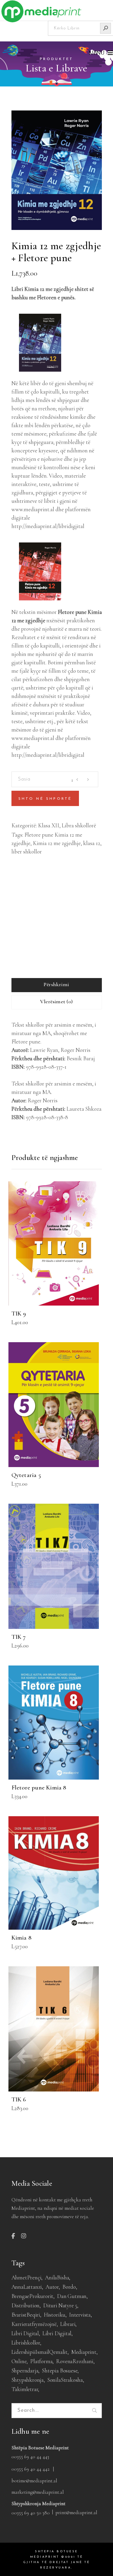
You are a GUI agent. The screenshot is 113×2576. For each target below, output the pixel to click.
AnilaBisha (57, 2277)
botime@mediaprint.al (34, 2481)
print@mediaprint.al (76, 2513)
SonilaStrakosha (65, 2380)
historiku (55, 2315)
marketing (27, 913)
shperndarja (25, 2371)
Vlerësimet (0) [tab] (56, 1001)
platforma (41, 2361)
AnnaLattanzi (27, 2287)
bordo (69, 2287)
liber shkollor (27, 852)
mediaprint (84, 2352)
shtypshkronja (28, 2380)
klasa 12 (92, 843)
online (19, 2361)
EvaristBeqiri (26, 2315)
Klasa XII (49, 825)
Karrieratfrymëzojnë (34, 2324)
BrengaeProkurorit (33, 2296)
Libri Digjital (57, 2333)
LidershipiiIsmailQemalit (39, 2352)
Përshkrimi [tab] (56, 984)
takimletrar (25, 2389)
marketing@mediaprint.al (38, 2492)
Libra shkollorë (79, 825)
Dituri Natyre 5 (60, 2305)
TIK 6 (19, 2099)
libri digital (25, 2333)
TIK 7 (19, 1637)
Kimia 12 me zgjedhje (57, 843)
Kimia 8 (21, 1938)
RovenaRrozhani (75, 2361)
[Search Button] (105, 28)
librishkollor (26, 2343)
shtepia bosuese (60, 2371)
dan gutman (72, 2296)
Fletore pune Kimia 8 (39, 1788)
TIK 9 (19, 1314)
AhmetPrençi (27, 2277)
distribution (26, 2305)
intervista (80, 2315)
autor (52, 2287)
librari (68, 2324)
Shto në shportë (45, 799)
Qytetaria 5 (26, 1475)
